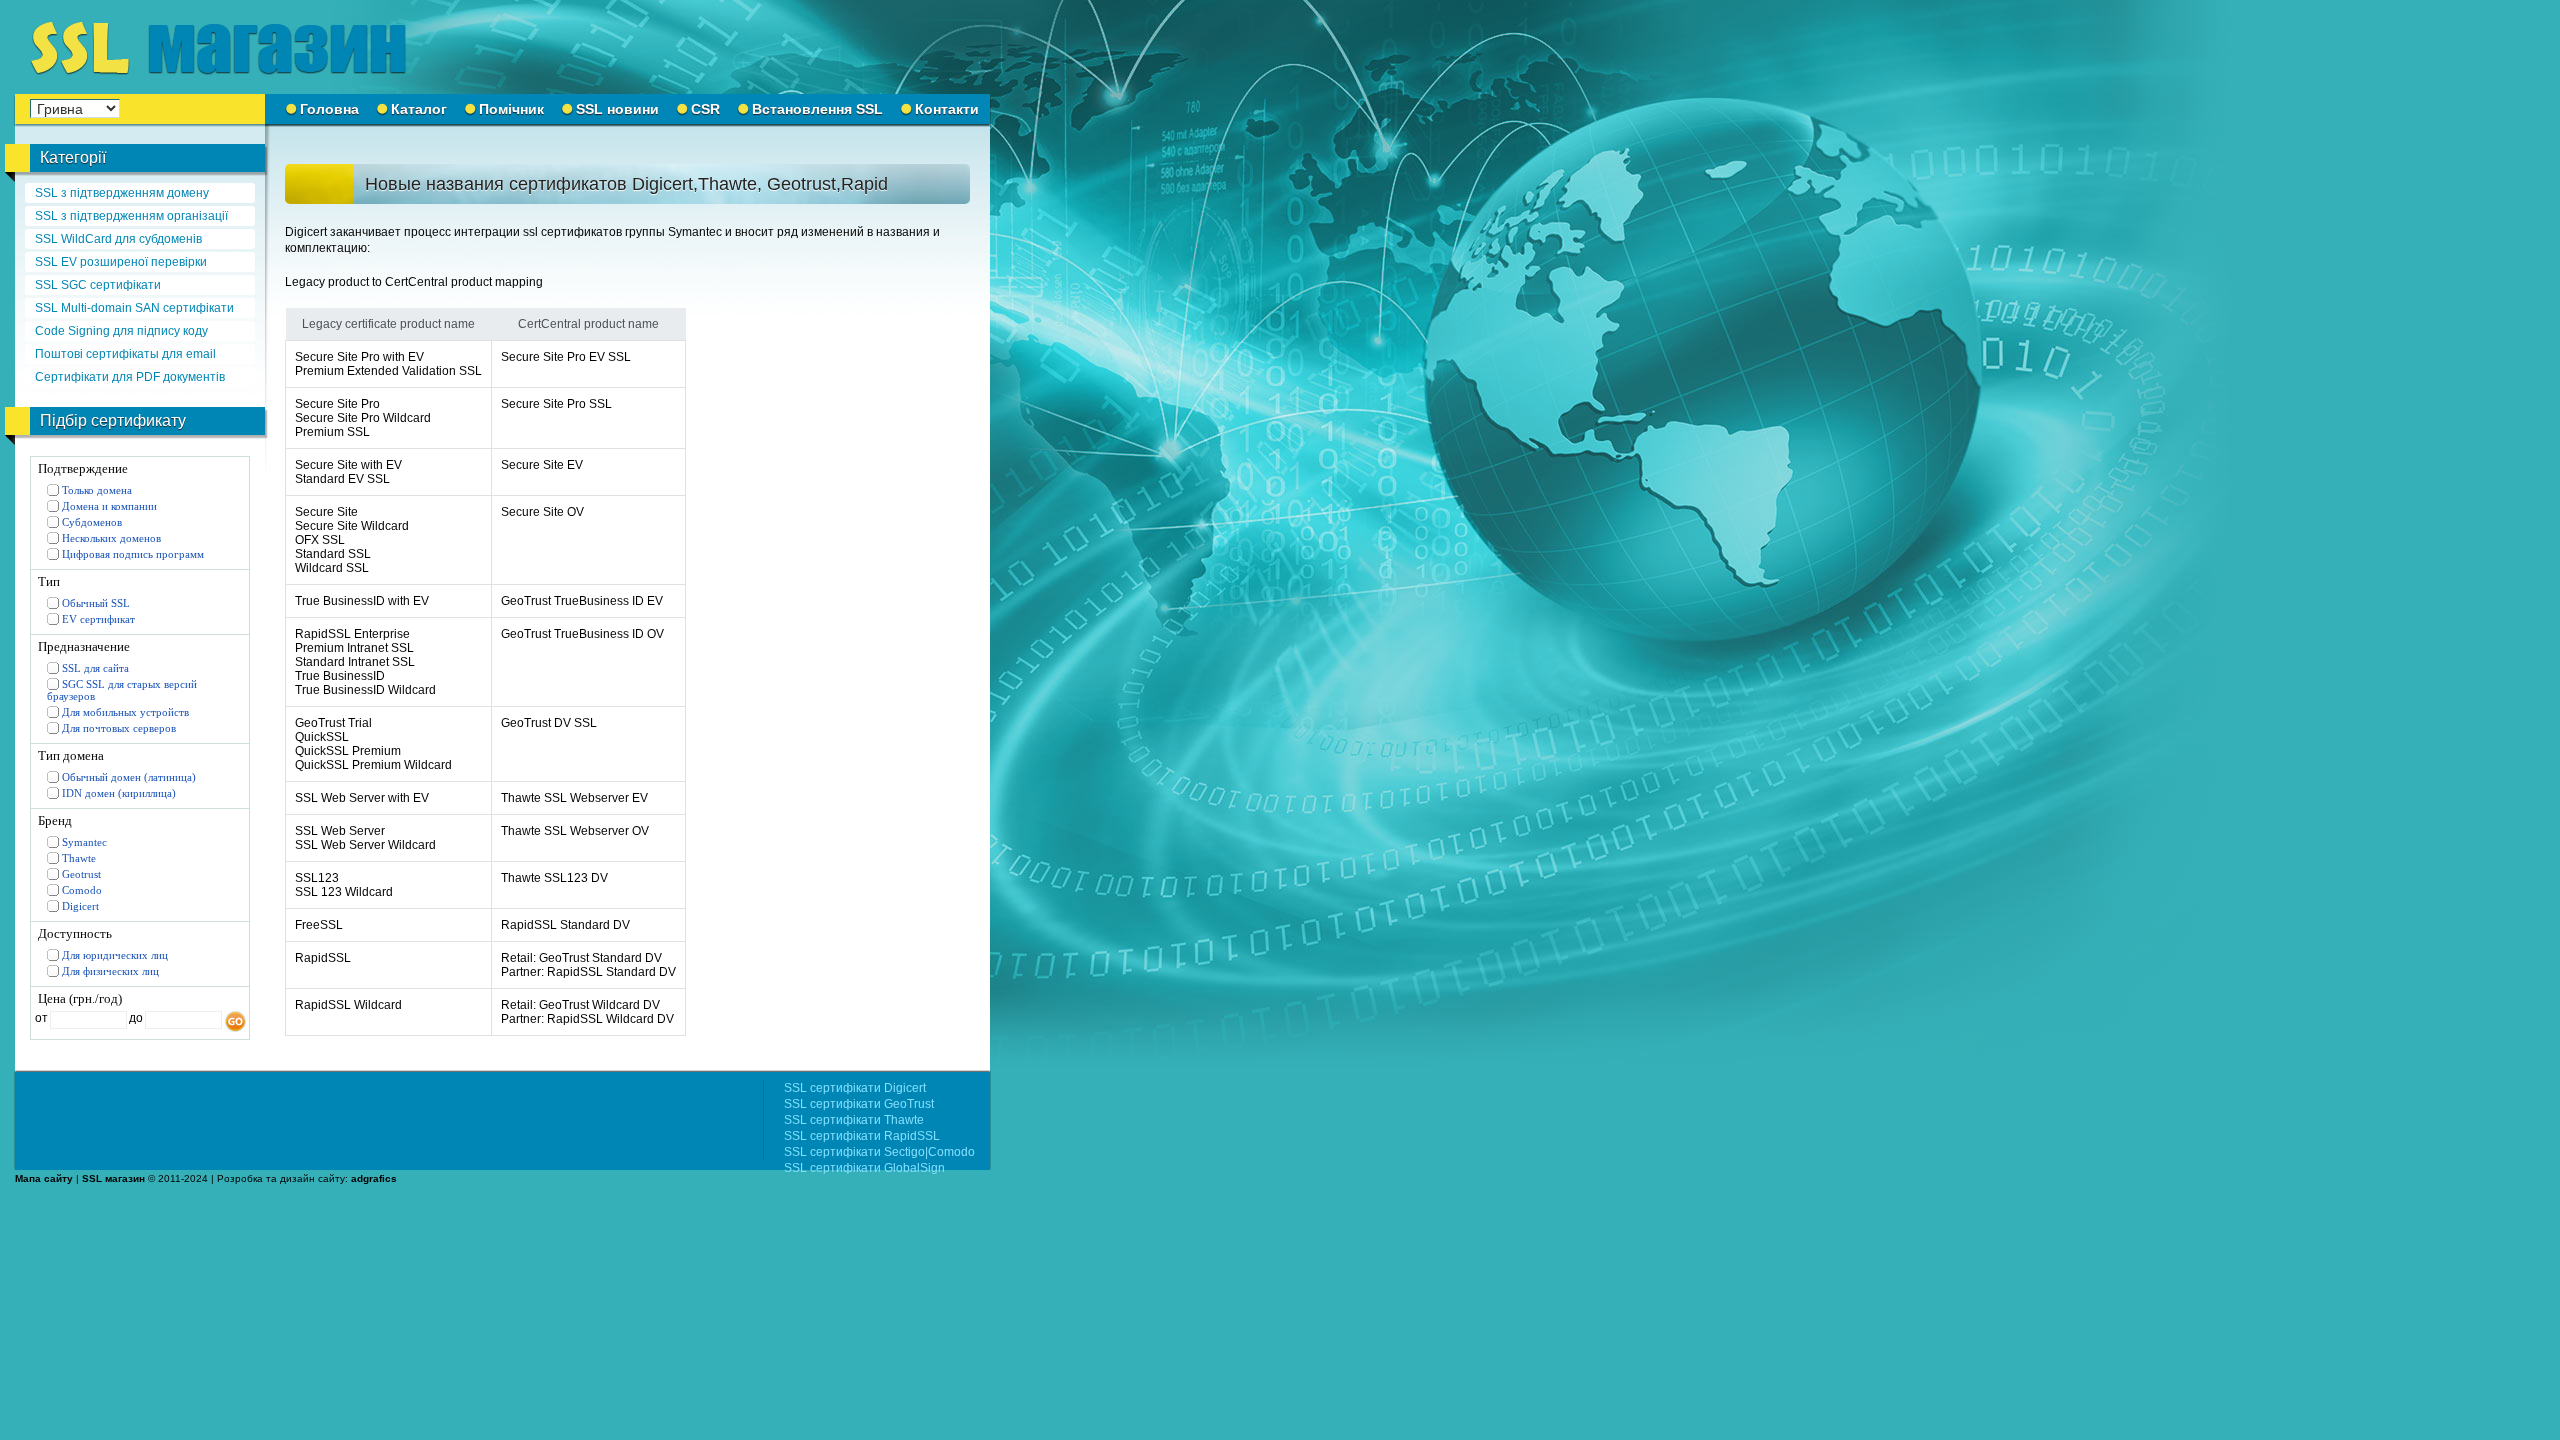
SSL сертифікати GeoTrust (859, 1104)
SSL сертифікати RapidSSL (862, 1136)
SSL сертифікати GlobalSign (864, 1168)
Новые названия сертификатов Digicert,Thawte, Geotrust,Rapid (626, 184)
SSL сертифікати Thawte (854, 1120)
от (41, 1018)
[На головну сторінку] (230, 47)
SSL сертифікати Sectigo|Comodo (879, 1152)
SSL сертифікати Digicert (855, 1088)
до (134, 1018)
